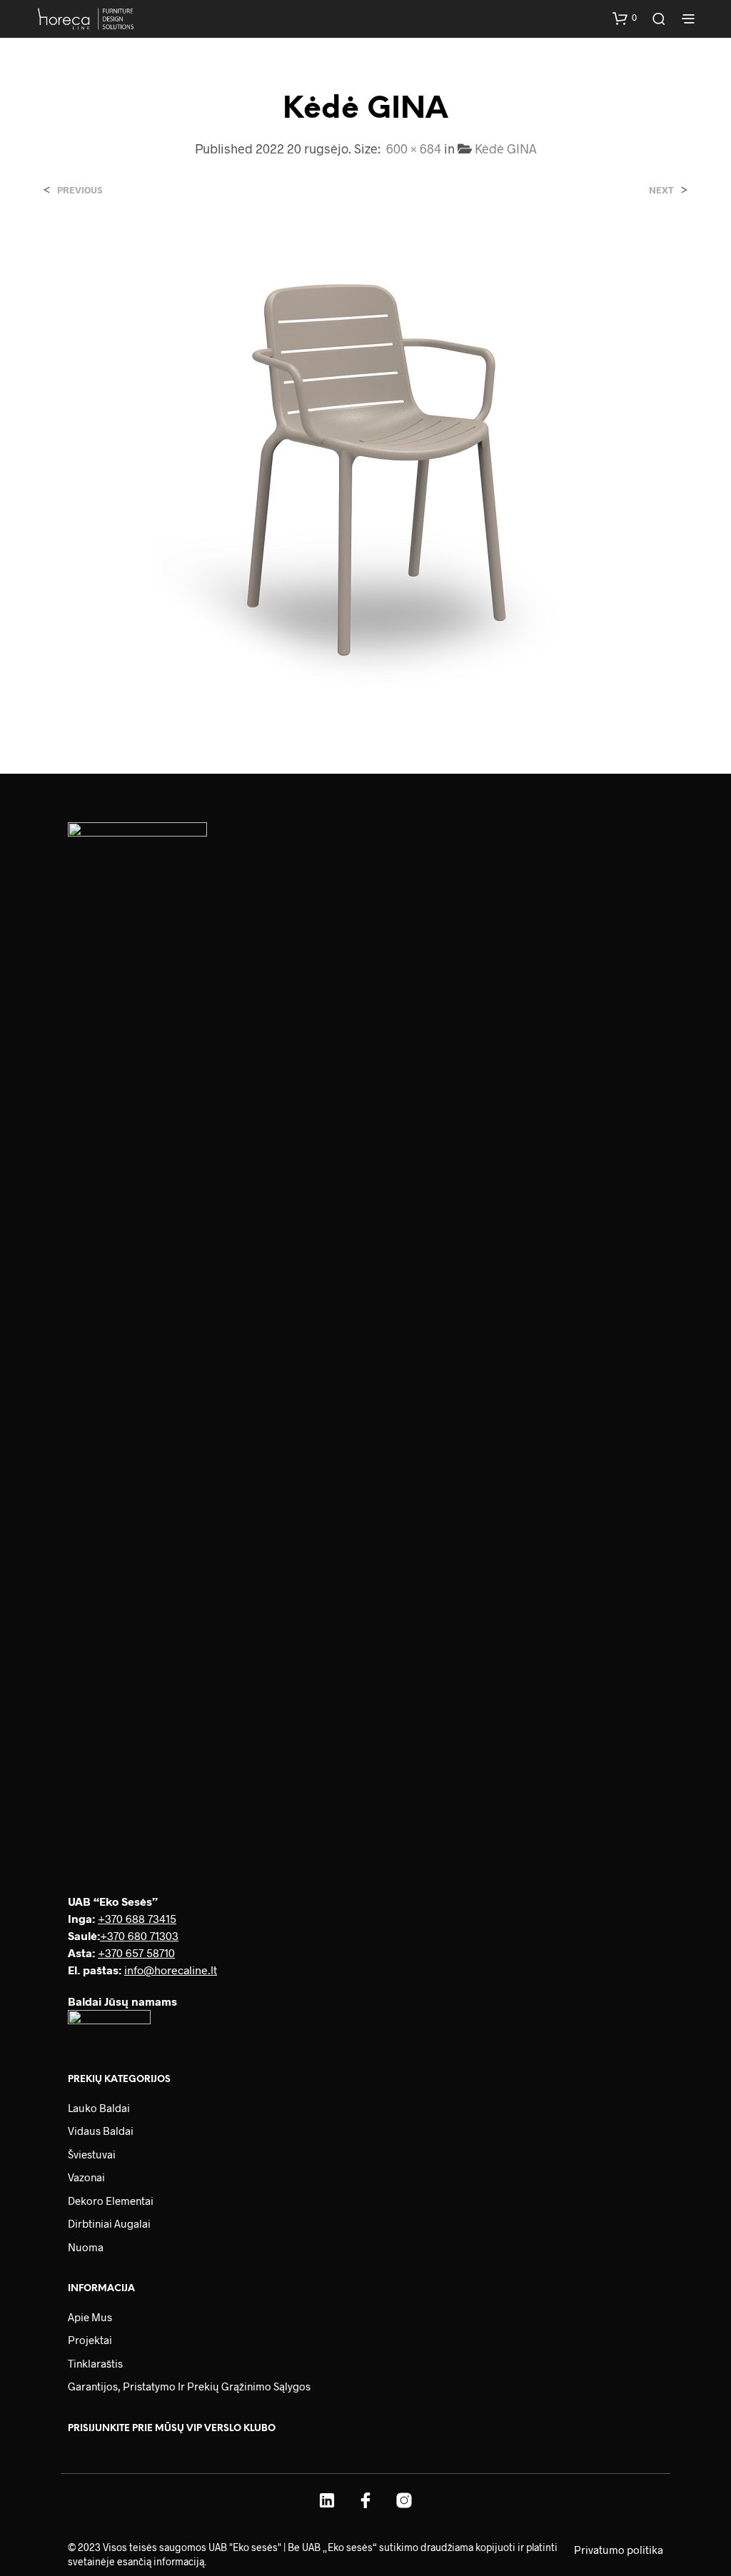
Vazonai (86, 2177)
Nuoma (86, 2247)
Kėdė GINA (506, 148)
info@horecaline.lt (171, 1970)
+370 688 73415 (137, 1918)
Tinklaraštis (95, 2363)
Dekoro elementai (111, 2201)
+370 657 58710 (136, 1953)
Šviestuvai (92, 2154)
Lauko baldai (99, 2108)
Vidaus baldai (101, 2131)
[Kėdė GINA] (365, 471)
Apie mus (90, 2317)
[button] (625, 18)
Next (661, 190)
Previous (80, 190)
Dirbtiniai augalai (109, 2223)
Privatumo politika (619, 2550)
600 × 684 (414, 148)
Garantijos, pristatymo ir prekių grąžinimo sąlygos (189, 2386)
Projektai (90, 2340)
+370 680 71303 (139, 1935)
